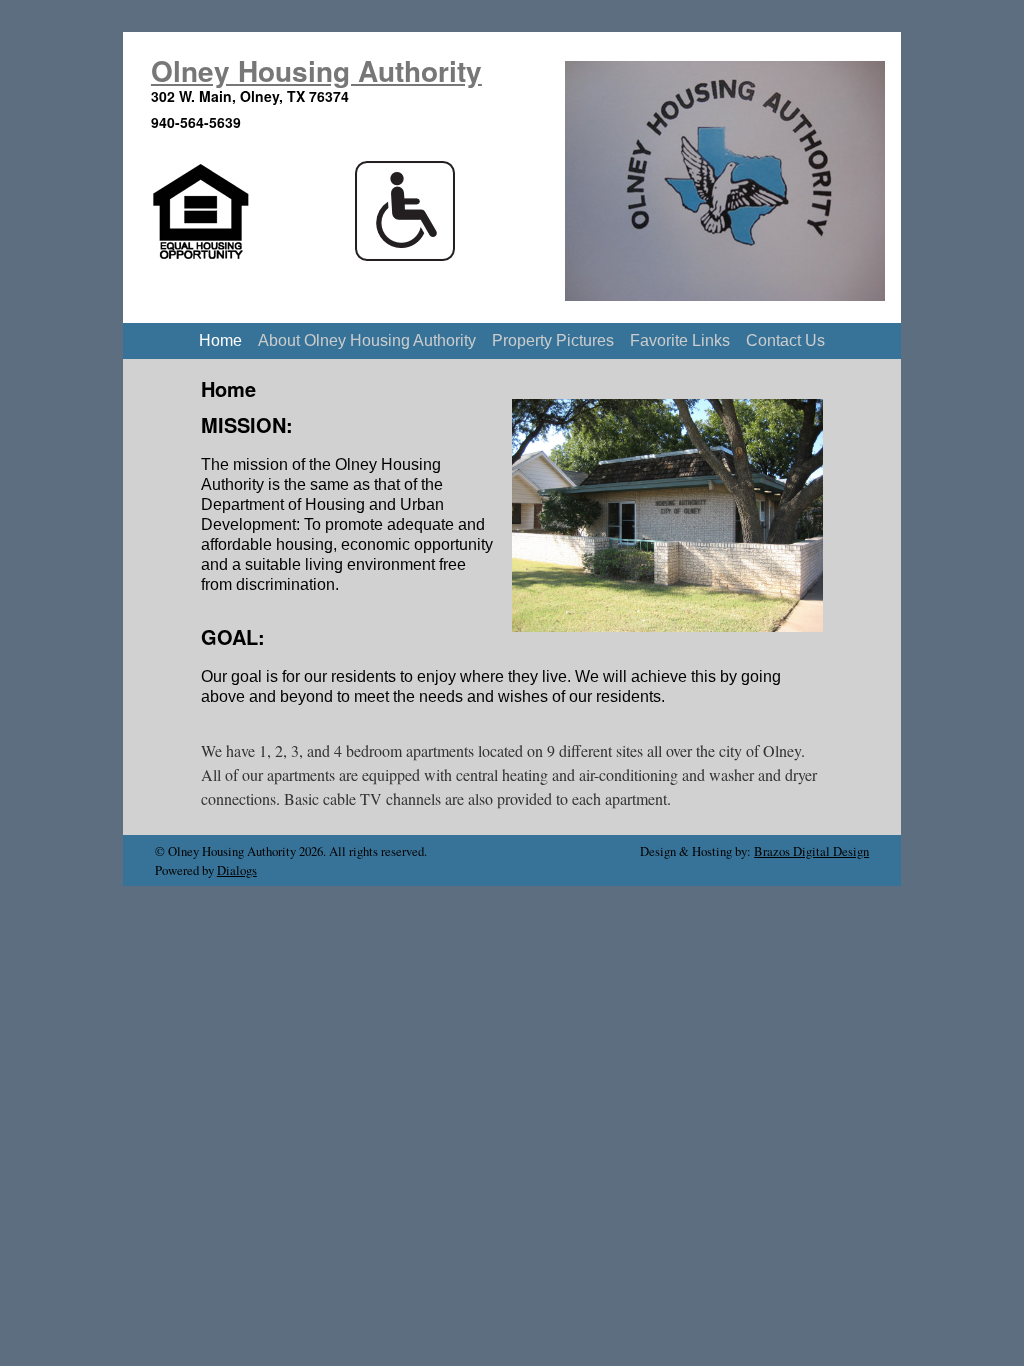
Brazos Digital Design (811, 851)
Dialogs (237, 870)
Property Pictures (553, 340)
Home (220, 340)
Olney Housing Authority (316, 70)
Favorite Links (680, 340)
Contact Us (785, 340)
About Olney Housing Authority (367, 340)
